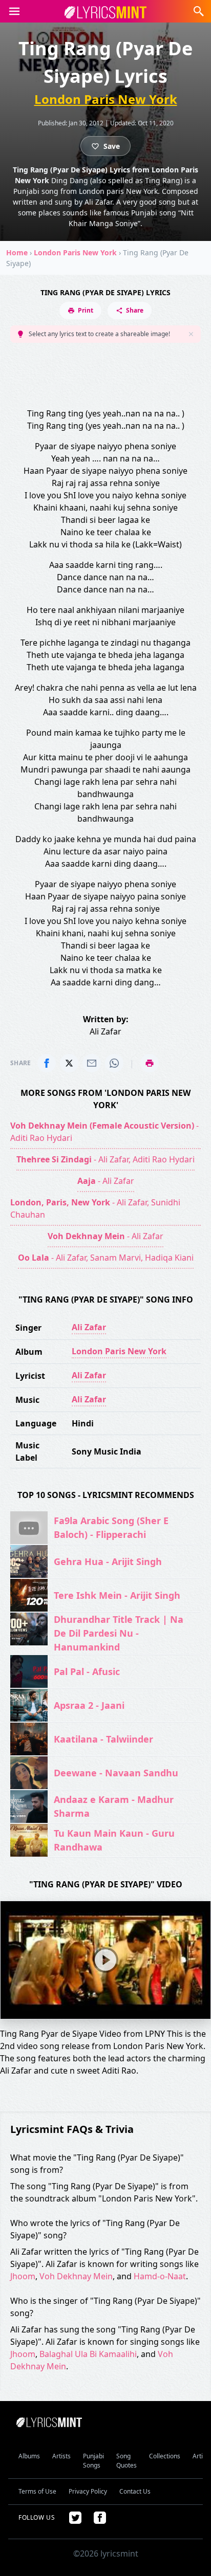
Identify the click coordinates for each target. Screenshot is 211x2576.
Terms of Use (37, 2491)
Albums (29, 2456)
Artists (61, 2456)
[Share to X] (69, 1063)
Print (86, 310)
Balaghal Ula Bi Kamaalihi (88, 2354)
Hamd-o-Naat (160, 2276)
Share (135, 310)
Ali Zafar (89, 1327)
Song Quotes (126, 2461)
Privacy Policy (88, 2491)
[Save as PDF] (150, 1063)
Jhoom (23, 2276)
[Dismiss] (191, 334)
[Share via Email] (92, 1063)
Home (17, 252)
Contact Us (135, 2491)
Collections (165, 2456)
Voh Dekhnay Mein (76, 2276)
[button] (14, 11)
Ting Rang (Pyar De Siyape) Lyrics (105, 292)
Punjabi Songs (93, 2461)
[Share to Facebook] (47, 1063)
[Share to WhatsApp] (114, 1063)
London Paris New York (106, 99)
